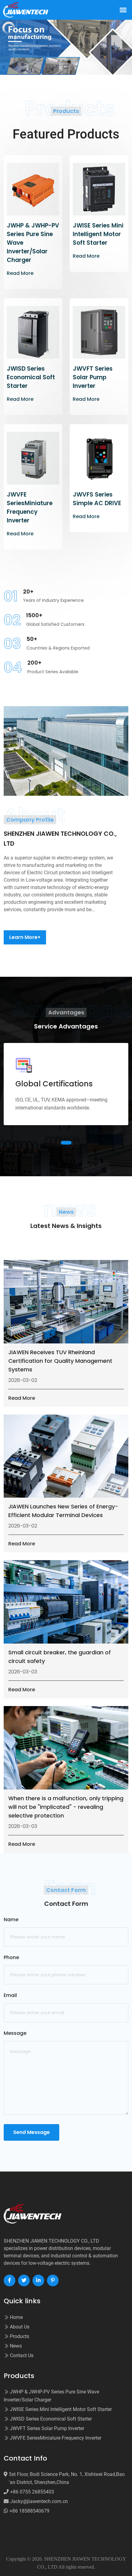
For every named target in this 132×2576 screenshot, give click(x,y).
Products (19, 2336)
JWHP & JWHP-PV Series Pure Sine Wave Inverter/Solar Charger (33, 243)
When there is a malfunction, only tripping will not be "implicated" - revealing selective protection (66, 1807)
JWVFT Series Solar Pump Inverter (93, 377)
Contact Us (21, 2355)
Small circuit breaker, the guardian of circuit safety (60, 1657)
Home (16, 2317)
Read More (20, 273)
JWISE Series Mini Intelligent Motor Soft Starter (98, 234)
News (15, 2346)
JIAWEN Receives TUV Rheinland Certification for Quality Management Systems (60, 1361)
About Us (19, 2327)
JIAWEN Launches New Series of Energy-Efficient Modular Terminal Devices (63, 1511)
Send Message (31, 2132)
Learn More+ (25, 937)
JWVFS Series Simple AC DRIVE (97, 499)
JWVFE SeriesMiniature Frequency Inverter (30, 507)
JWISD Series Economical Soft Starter (31, 377)
